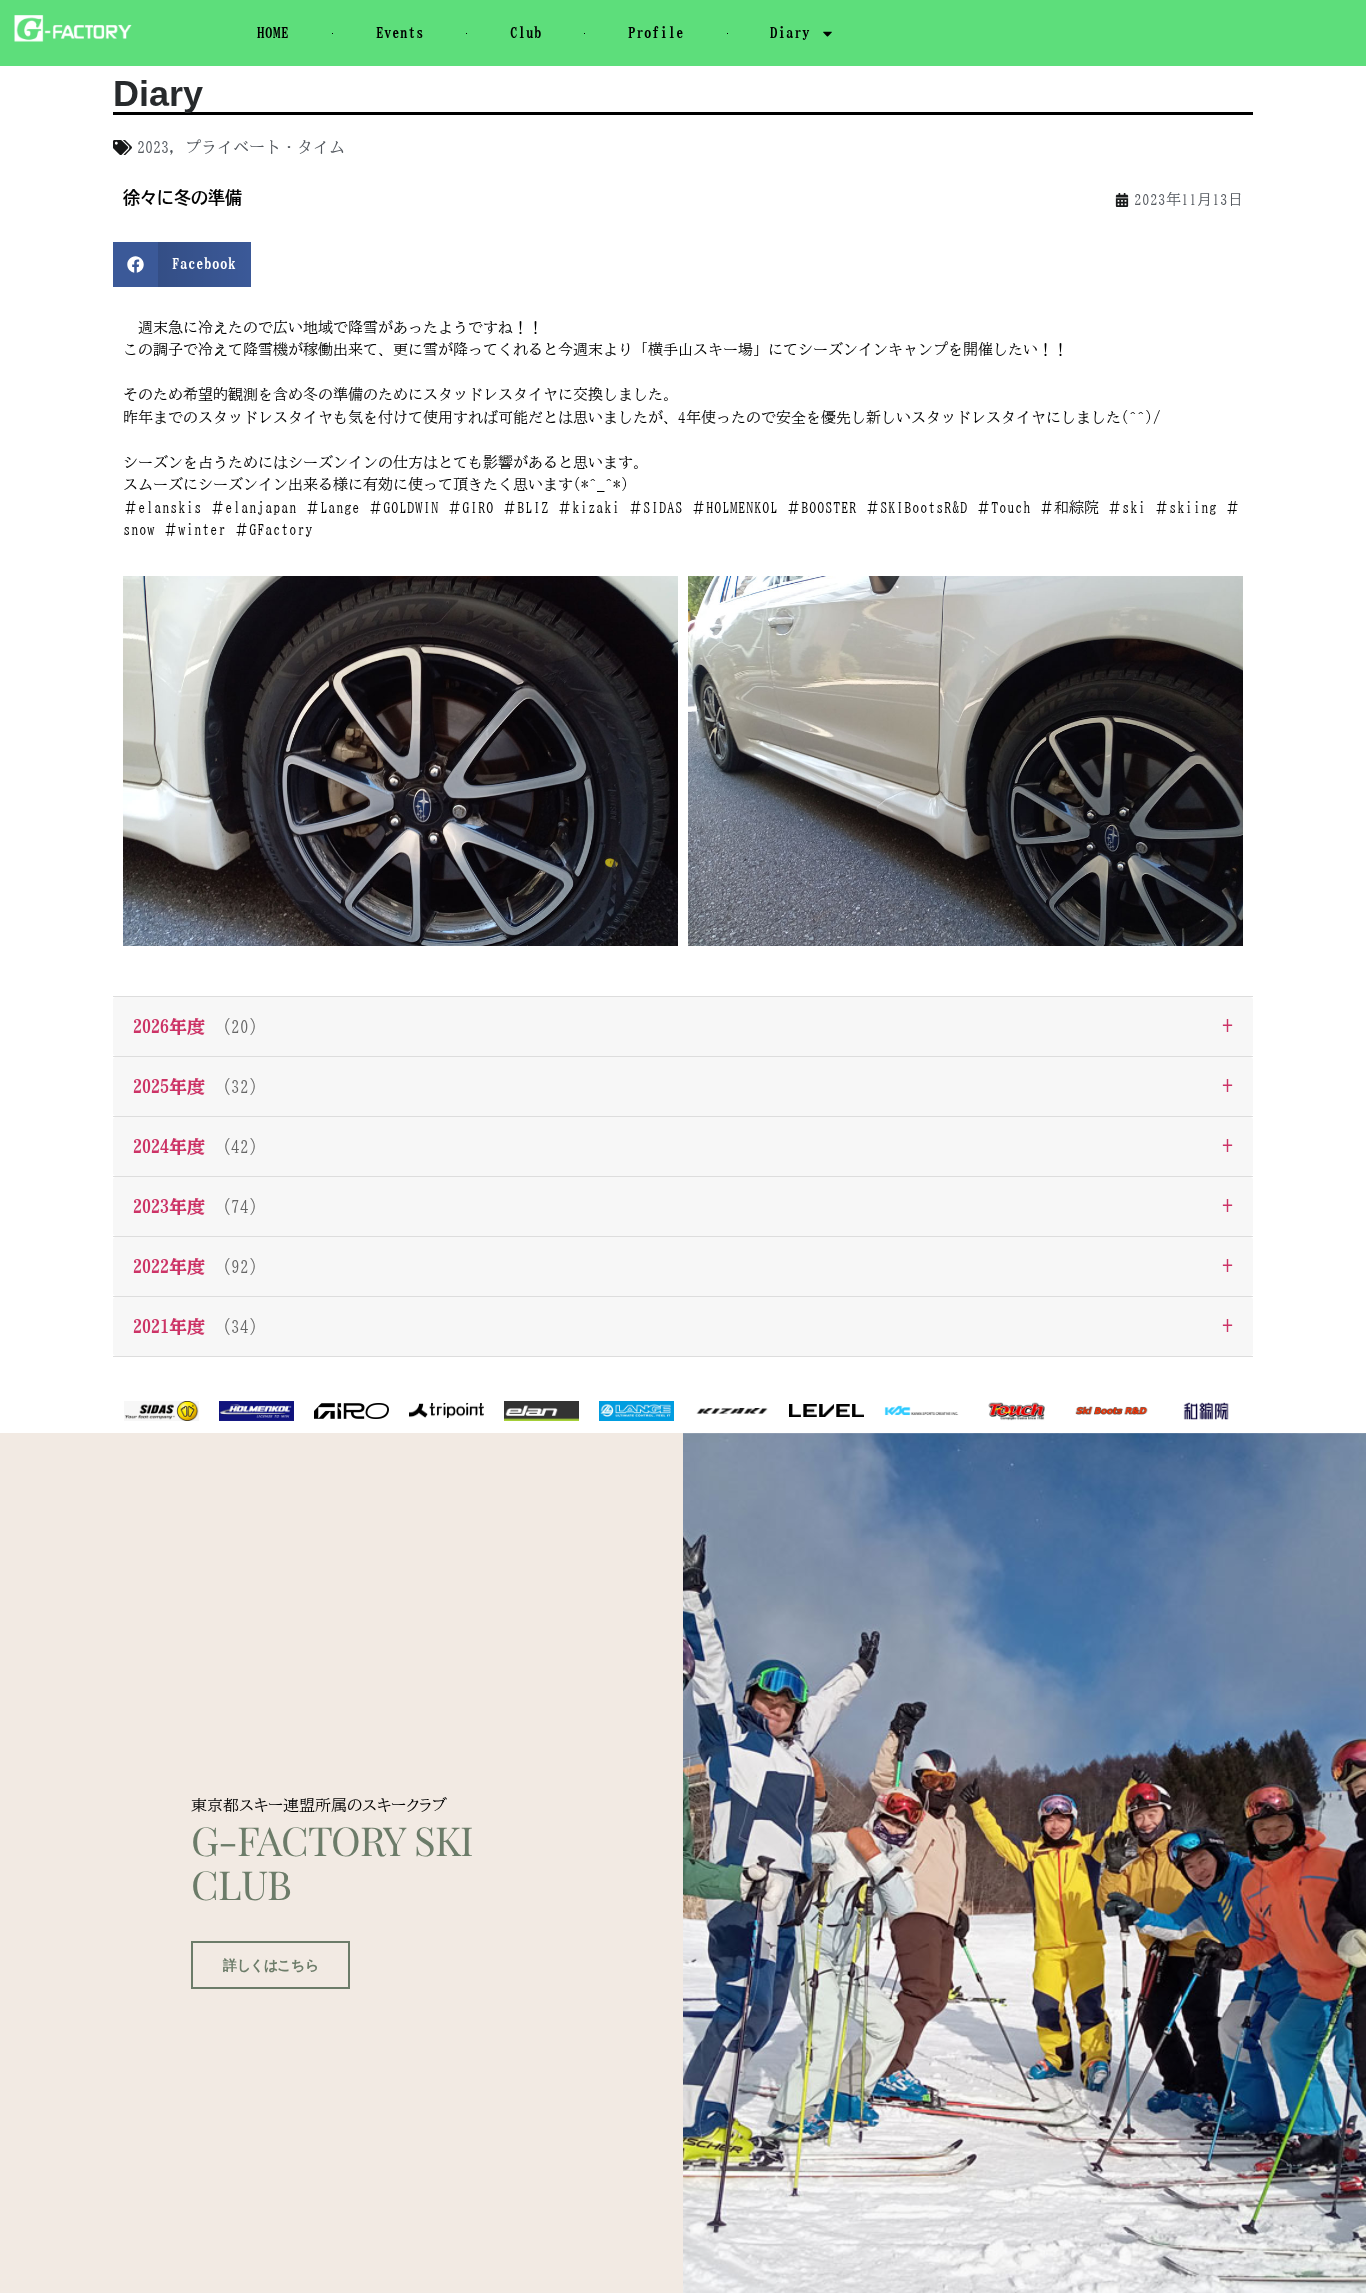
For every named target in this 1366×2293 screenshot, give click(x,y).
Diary (790, 32)
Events (400, 32)
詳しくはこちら (270, 1965)
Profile (656, 32)
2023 (153, 147)
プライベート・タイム (265, 147)
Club (526, 32)
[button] (182, 264)
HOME (273, 32)
